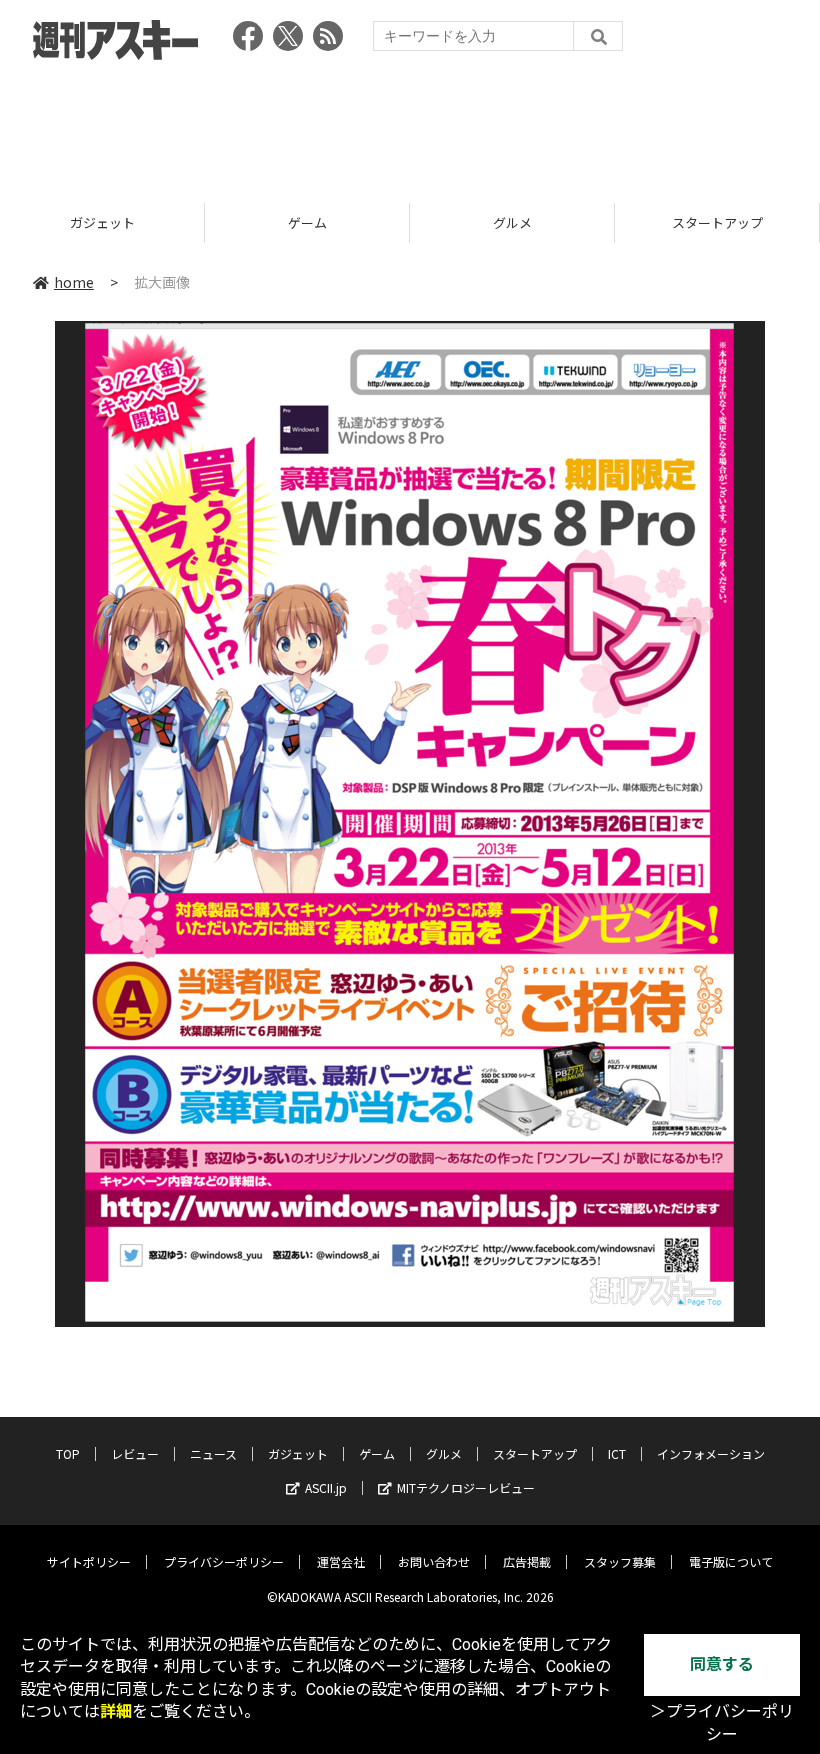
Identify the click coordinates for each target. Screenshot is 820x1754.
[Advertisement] (410, 125)
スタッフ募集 (620, 1561)
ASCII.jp (326, 1487)
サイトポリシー (89, 1561)
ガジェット (298, 1453)
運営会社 (341, 1561)
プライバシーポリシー (224, 1561)
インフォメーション (711, 1453)
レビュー (135, 1453)
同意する (722, 1664)
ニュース (213, 1453)
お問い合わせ (434, 1561)
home (74, 282)
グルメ (307, 222)
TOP (68, 1453)
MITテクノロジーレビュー (466, 1487)
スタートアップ (512, 222)
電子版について (731, 1561)
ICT (717, 222)
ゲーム (102, 222)
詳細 (116, 1711)
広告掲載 (527, 1561)
